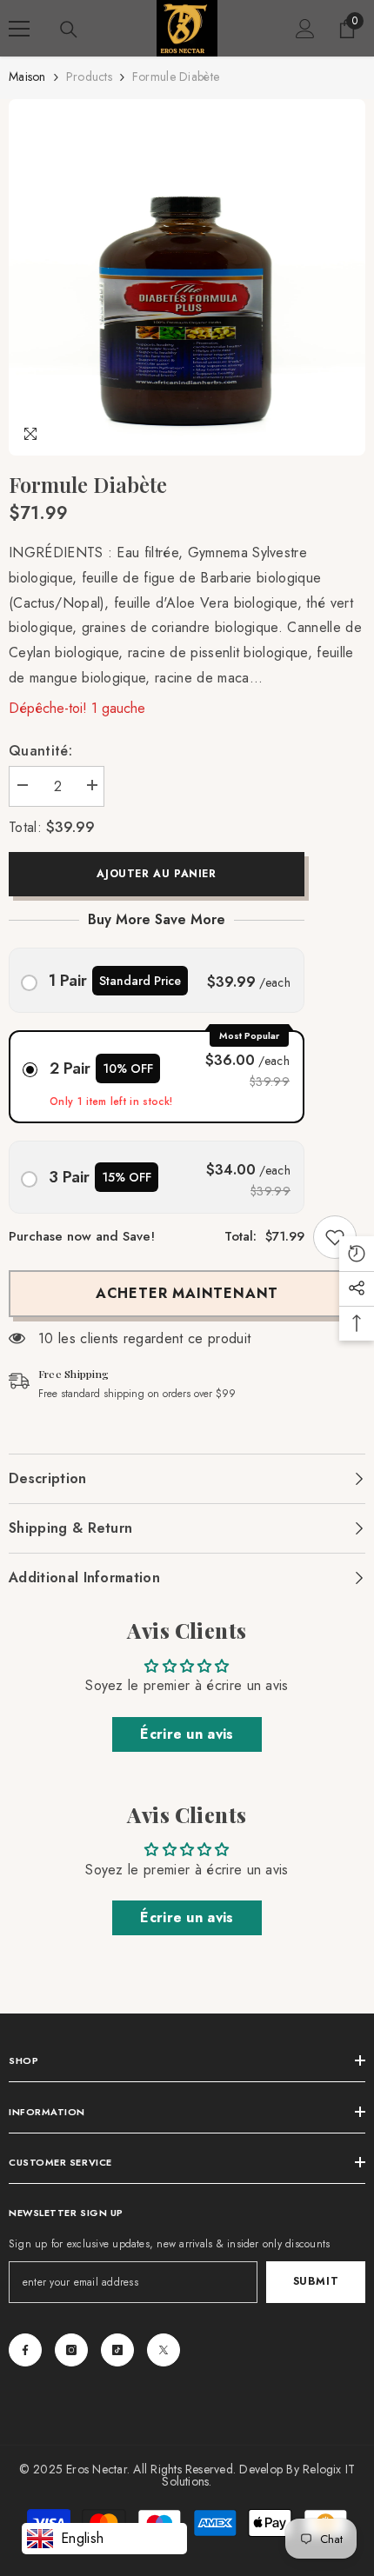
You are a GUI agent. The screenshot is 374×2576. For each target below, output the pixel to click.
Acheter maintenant (187, 1293)
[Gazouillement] (164, 2350)
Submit (316, 2281)
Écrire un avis (187, 1734)
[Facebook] (25, 2350)
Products (89, 77)
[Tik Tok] (117, 2350)
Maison (27, 77)
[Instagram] (71, 2350)
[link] (335, 1237)
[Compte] (305, 29)
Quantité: (40, 751)
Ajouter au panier (156, 874)
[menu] (19, 29)
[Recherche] (69, 30)
